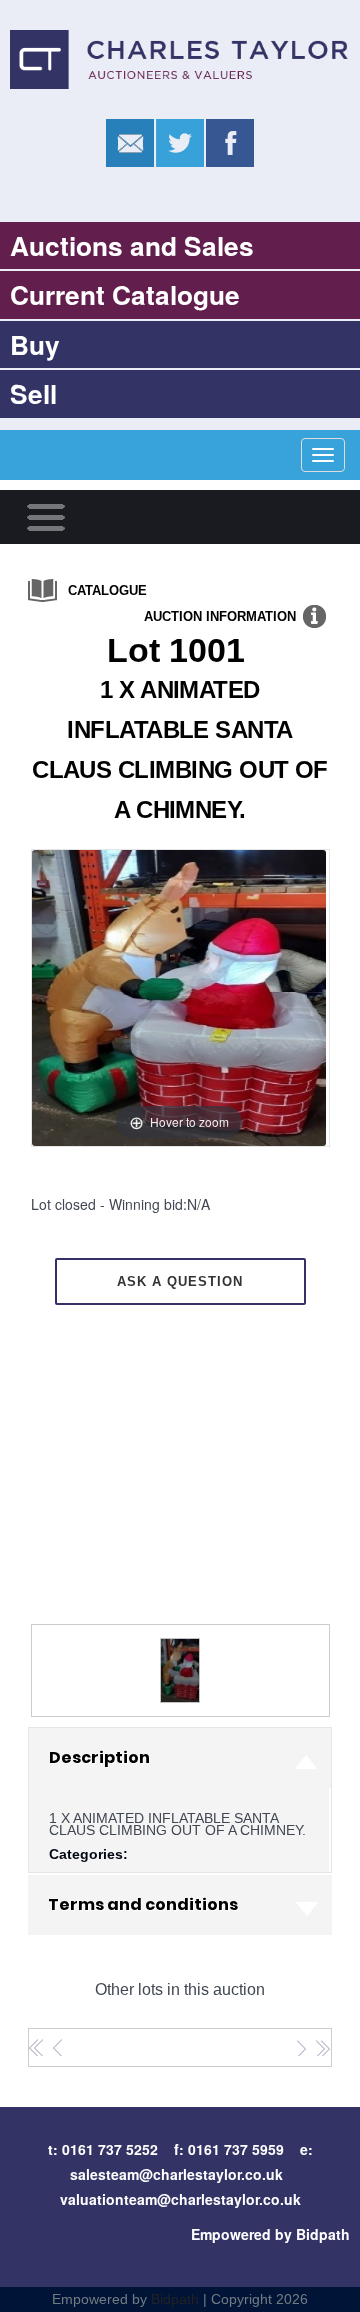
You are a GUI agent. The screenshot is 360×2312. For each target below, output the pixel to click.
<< (37, 2048)
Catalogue (107, 590)
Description (99, 1757)
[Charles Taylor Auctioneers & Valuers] (180, 57)
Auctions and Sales (132, 245)
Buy (35, 344)
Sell (33, 393)
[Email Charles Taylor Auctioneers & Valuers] (130, 144)
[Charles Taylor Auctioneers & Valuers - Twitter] (180, 144)
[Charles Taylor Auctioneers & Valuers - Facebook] (230, 144)
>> (322, 2048)
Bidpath (175, 2299)
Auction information (220, 616)
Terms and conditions (143, 1904)
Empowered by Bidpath (270, 2234)
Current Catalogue (125, 294)
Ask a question (180, 1281)
